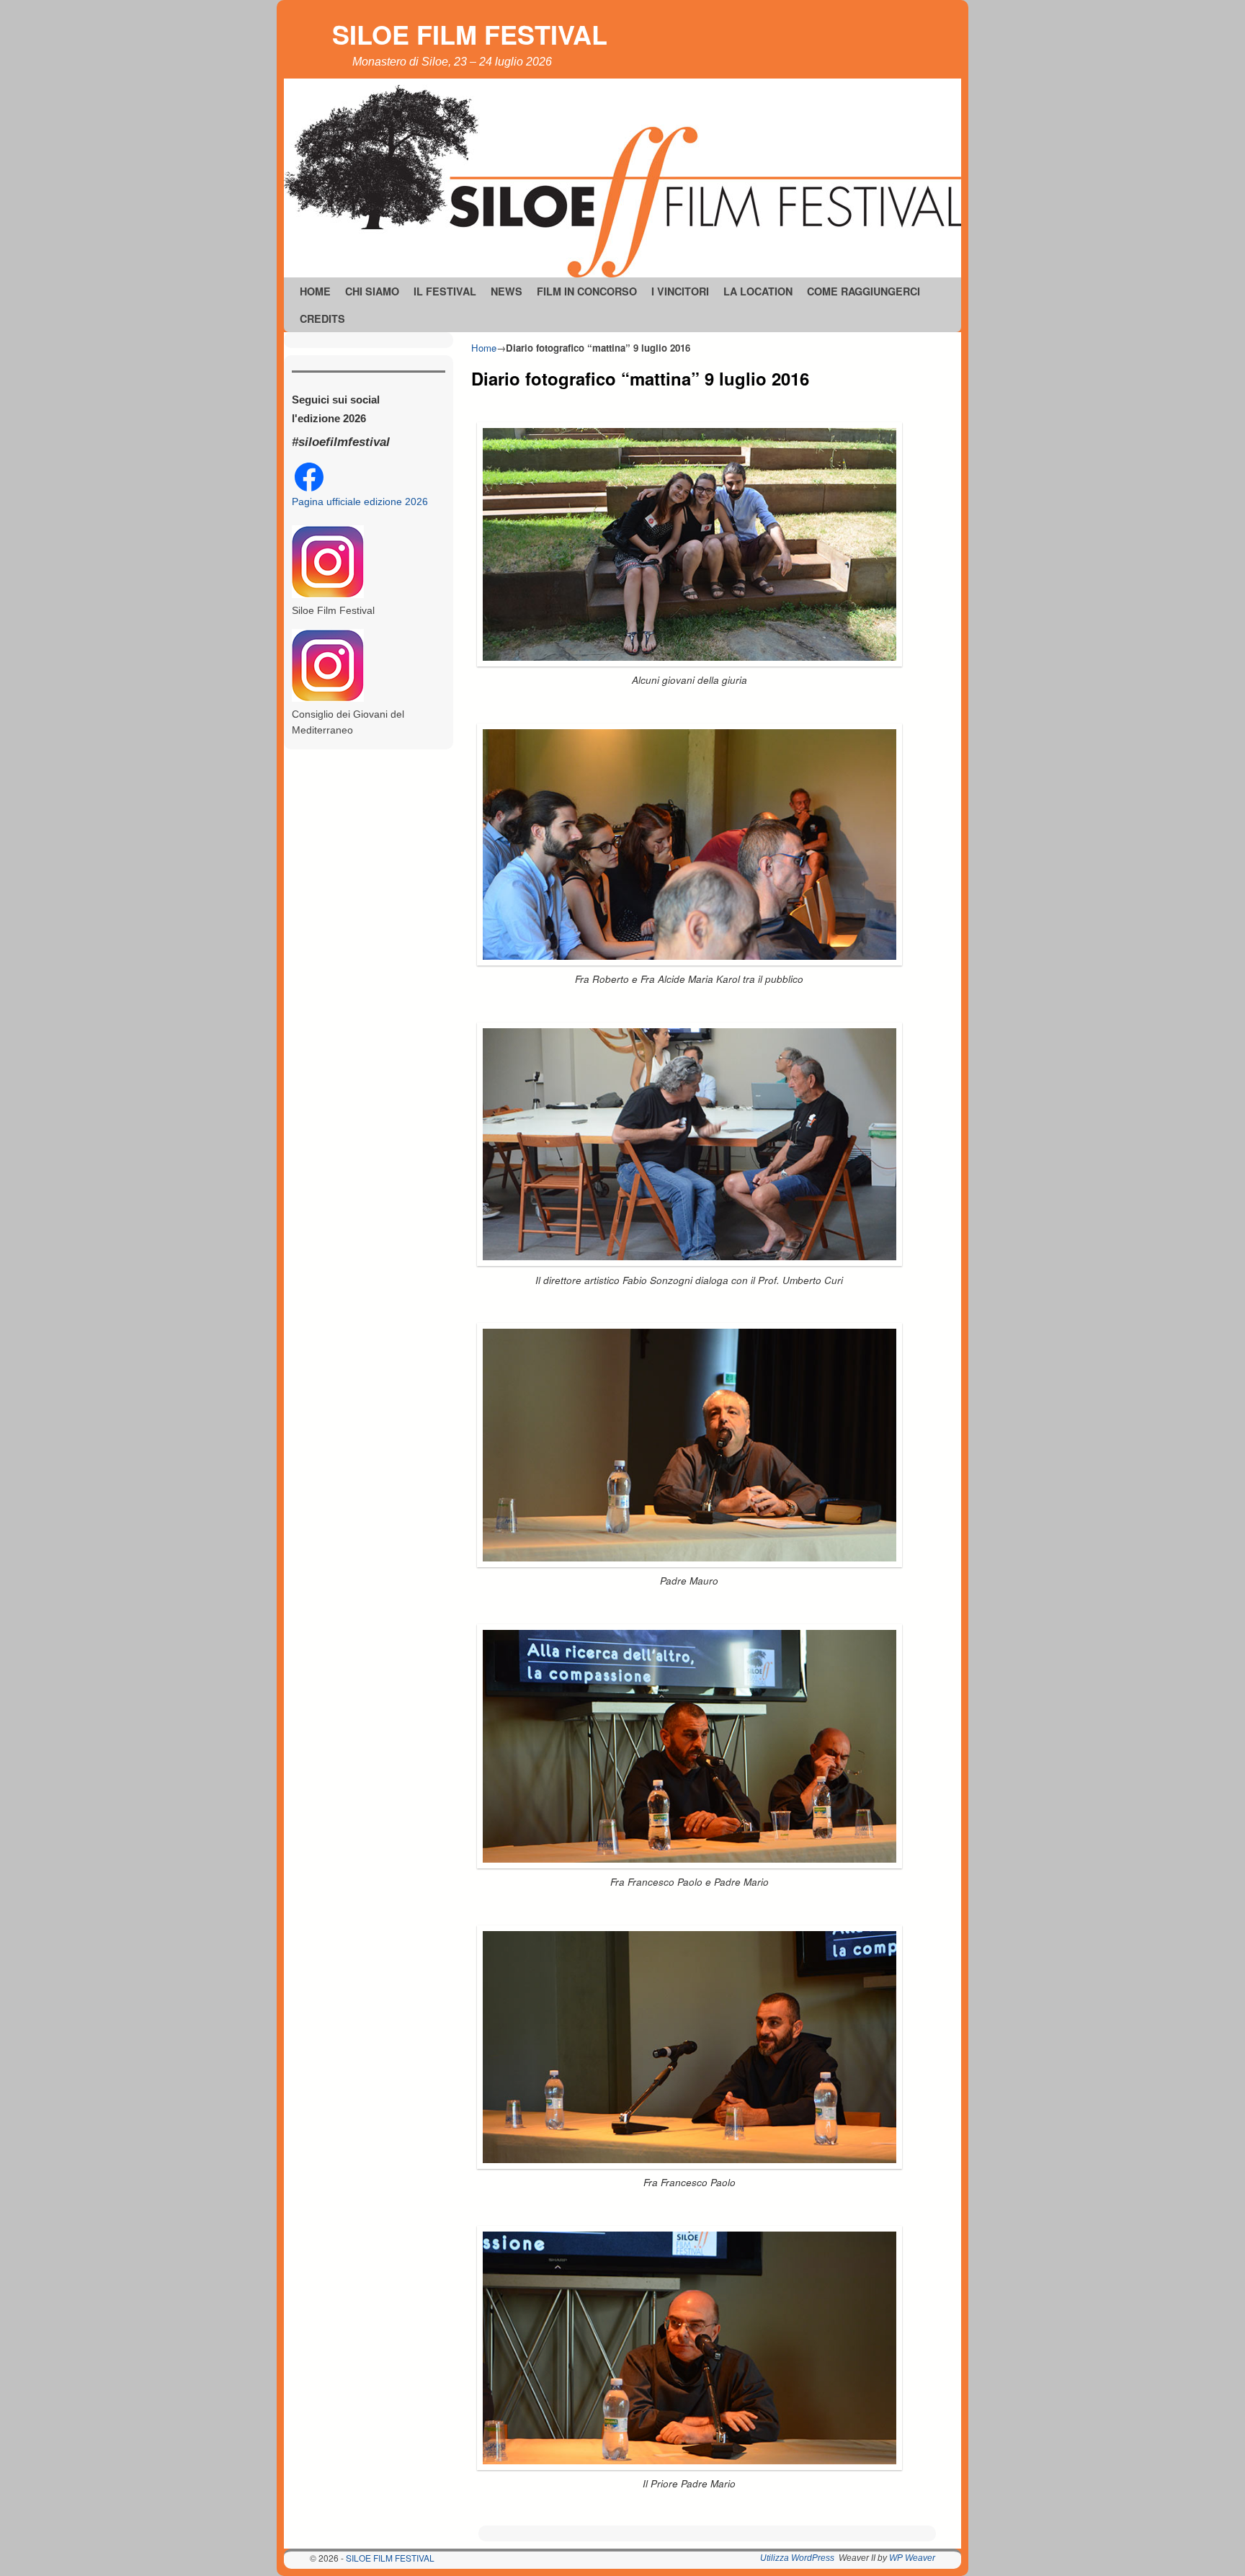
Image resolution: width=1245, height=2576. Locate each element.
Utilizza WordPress (797, 2558)
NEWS (507, 291)
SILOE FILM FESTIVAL (470, 34)
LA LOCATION (758, 291)
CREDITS (322, 318)
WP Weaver (912, 2558)
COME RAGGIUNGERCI (864, 291)
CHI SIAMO (372, 291)
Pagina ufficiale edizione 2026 (360, 502)
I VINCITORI (680, 291)
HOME (315, 291)
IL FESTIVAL (445, 291)
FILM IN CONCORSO (587, 291)
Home (484, 348)
